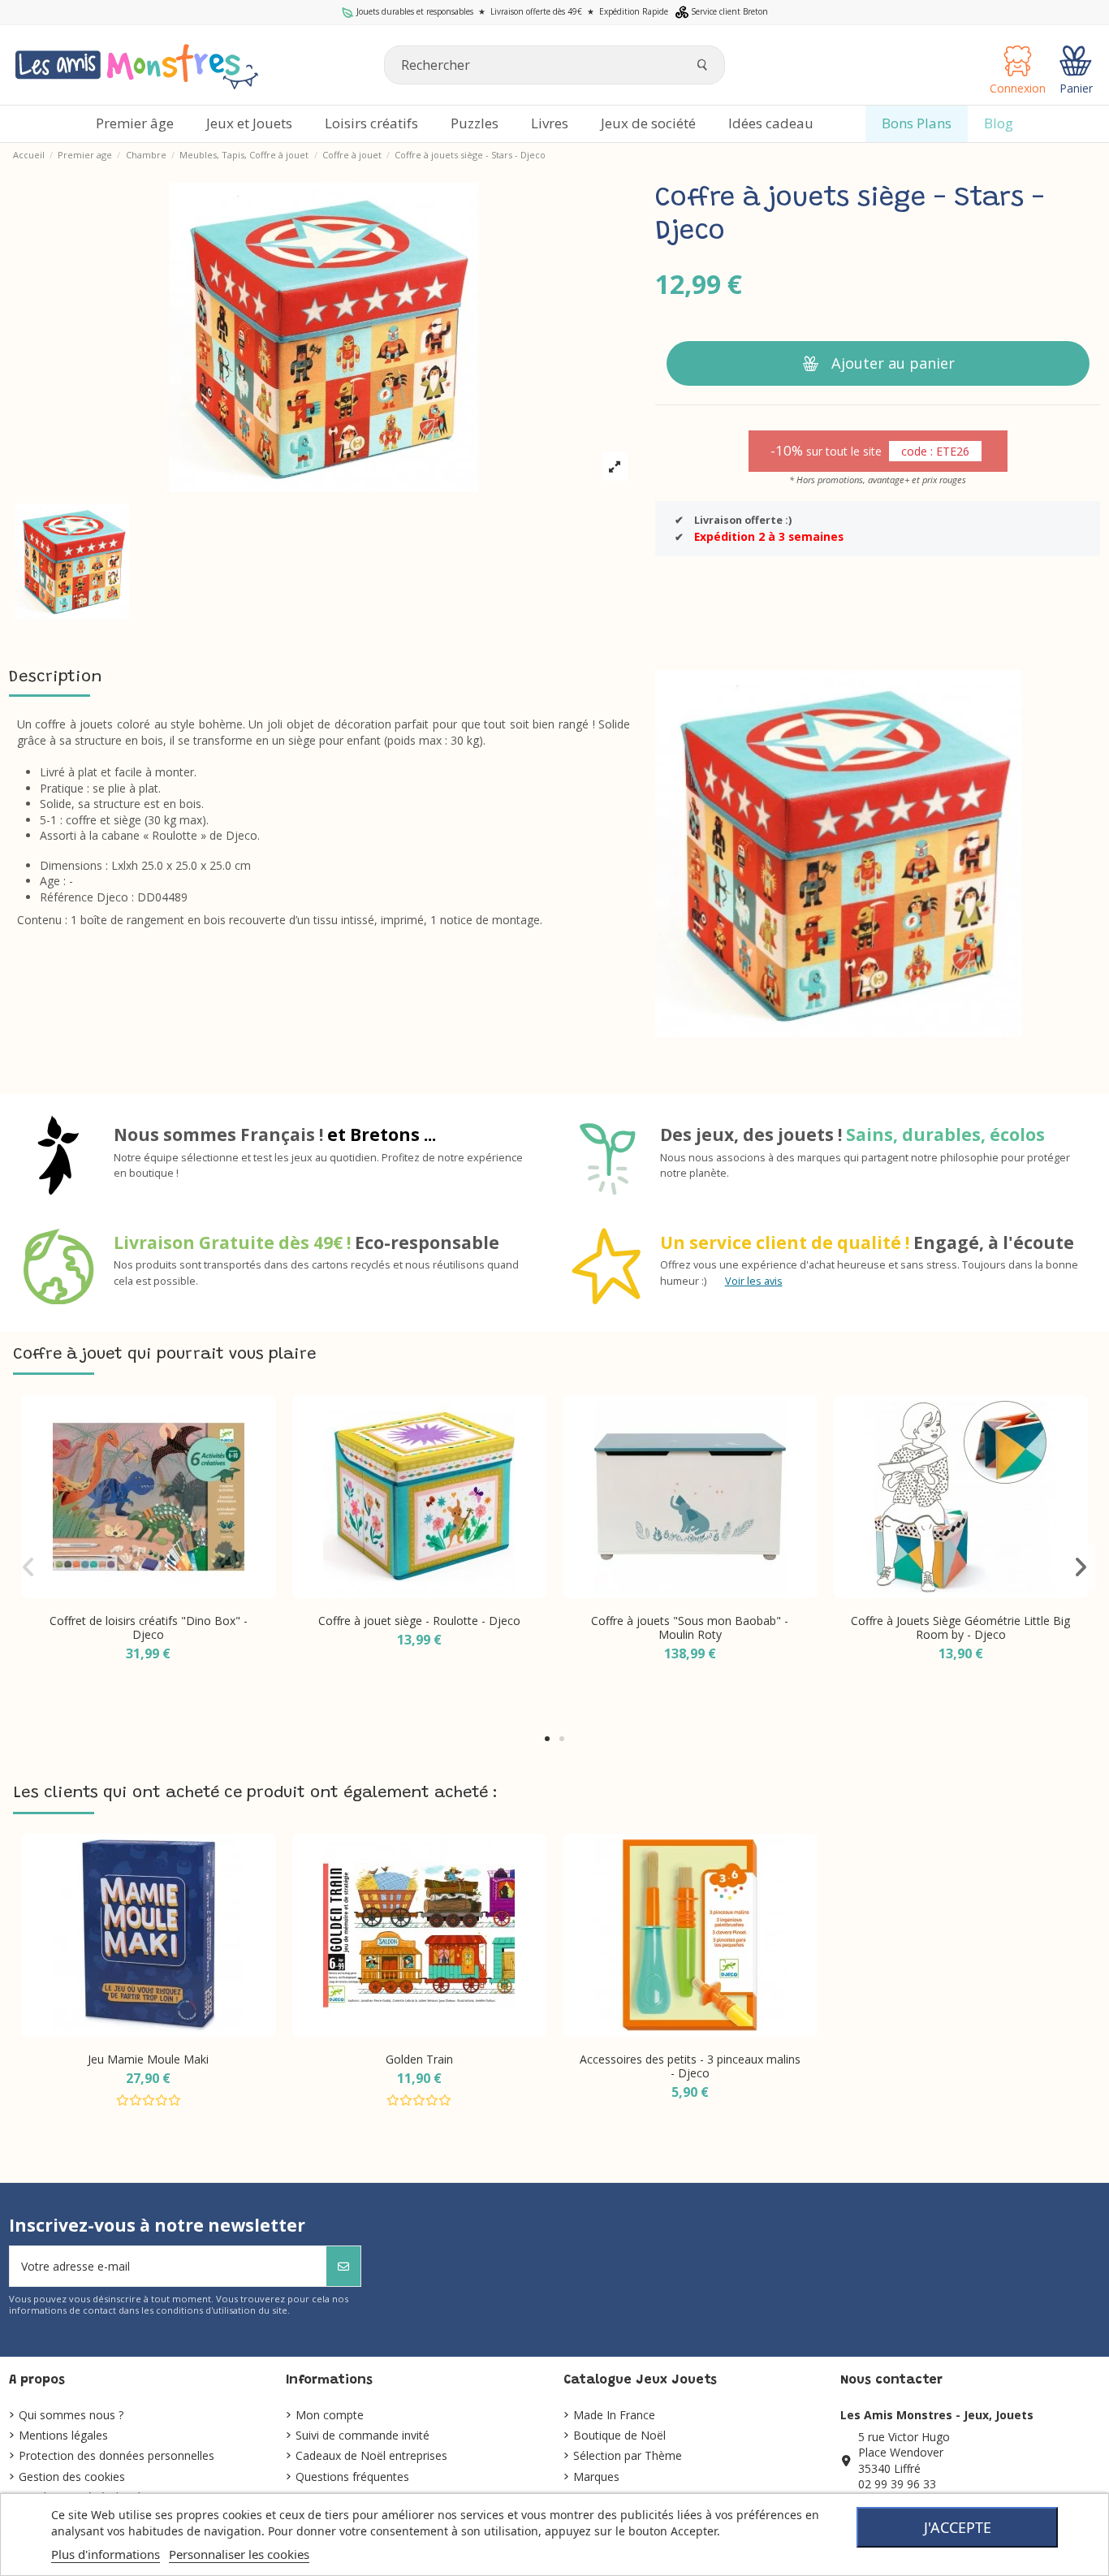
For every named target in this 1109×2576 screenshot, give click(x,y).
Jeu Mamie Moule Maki (148, 2059)
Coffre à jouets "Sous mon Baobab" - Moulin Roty (690, 1627)
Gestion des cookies (72, 2477)
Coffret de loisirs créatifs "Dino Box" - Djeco (149, 1627)
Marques (596, 2477)
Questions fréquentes (352, 2477)
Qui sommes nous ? (71, 2415)
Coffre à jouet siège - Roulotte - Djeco (419, 1621)
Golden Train (419, 2059)
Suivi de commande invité (362, 2435)
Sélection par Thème (628, 2455)
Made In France (614, 2415)
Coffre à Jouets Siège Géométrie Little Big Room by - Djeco (960, 1627)
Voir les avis (754, 1281)
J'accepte (958, 2527)
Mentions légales (63, 2435)
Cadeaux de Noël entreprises (371, 2455)
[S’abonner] (343, 2266)
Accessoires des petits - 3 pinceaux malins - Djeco (690, 2066)
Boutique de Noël (619, 2435)
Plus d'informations (106, 2554)
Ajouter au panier (893, 363)
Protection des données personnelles (117, 2455)
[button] (547, 1739)
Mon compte (330, 2415)
